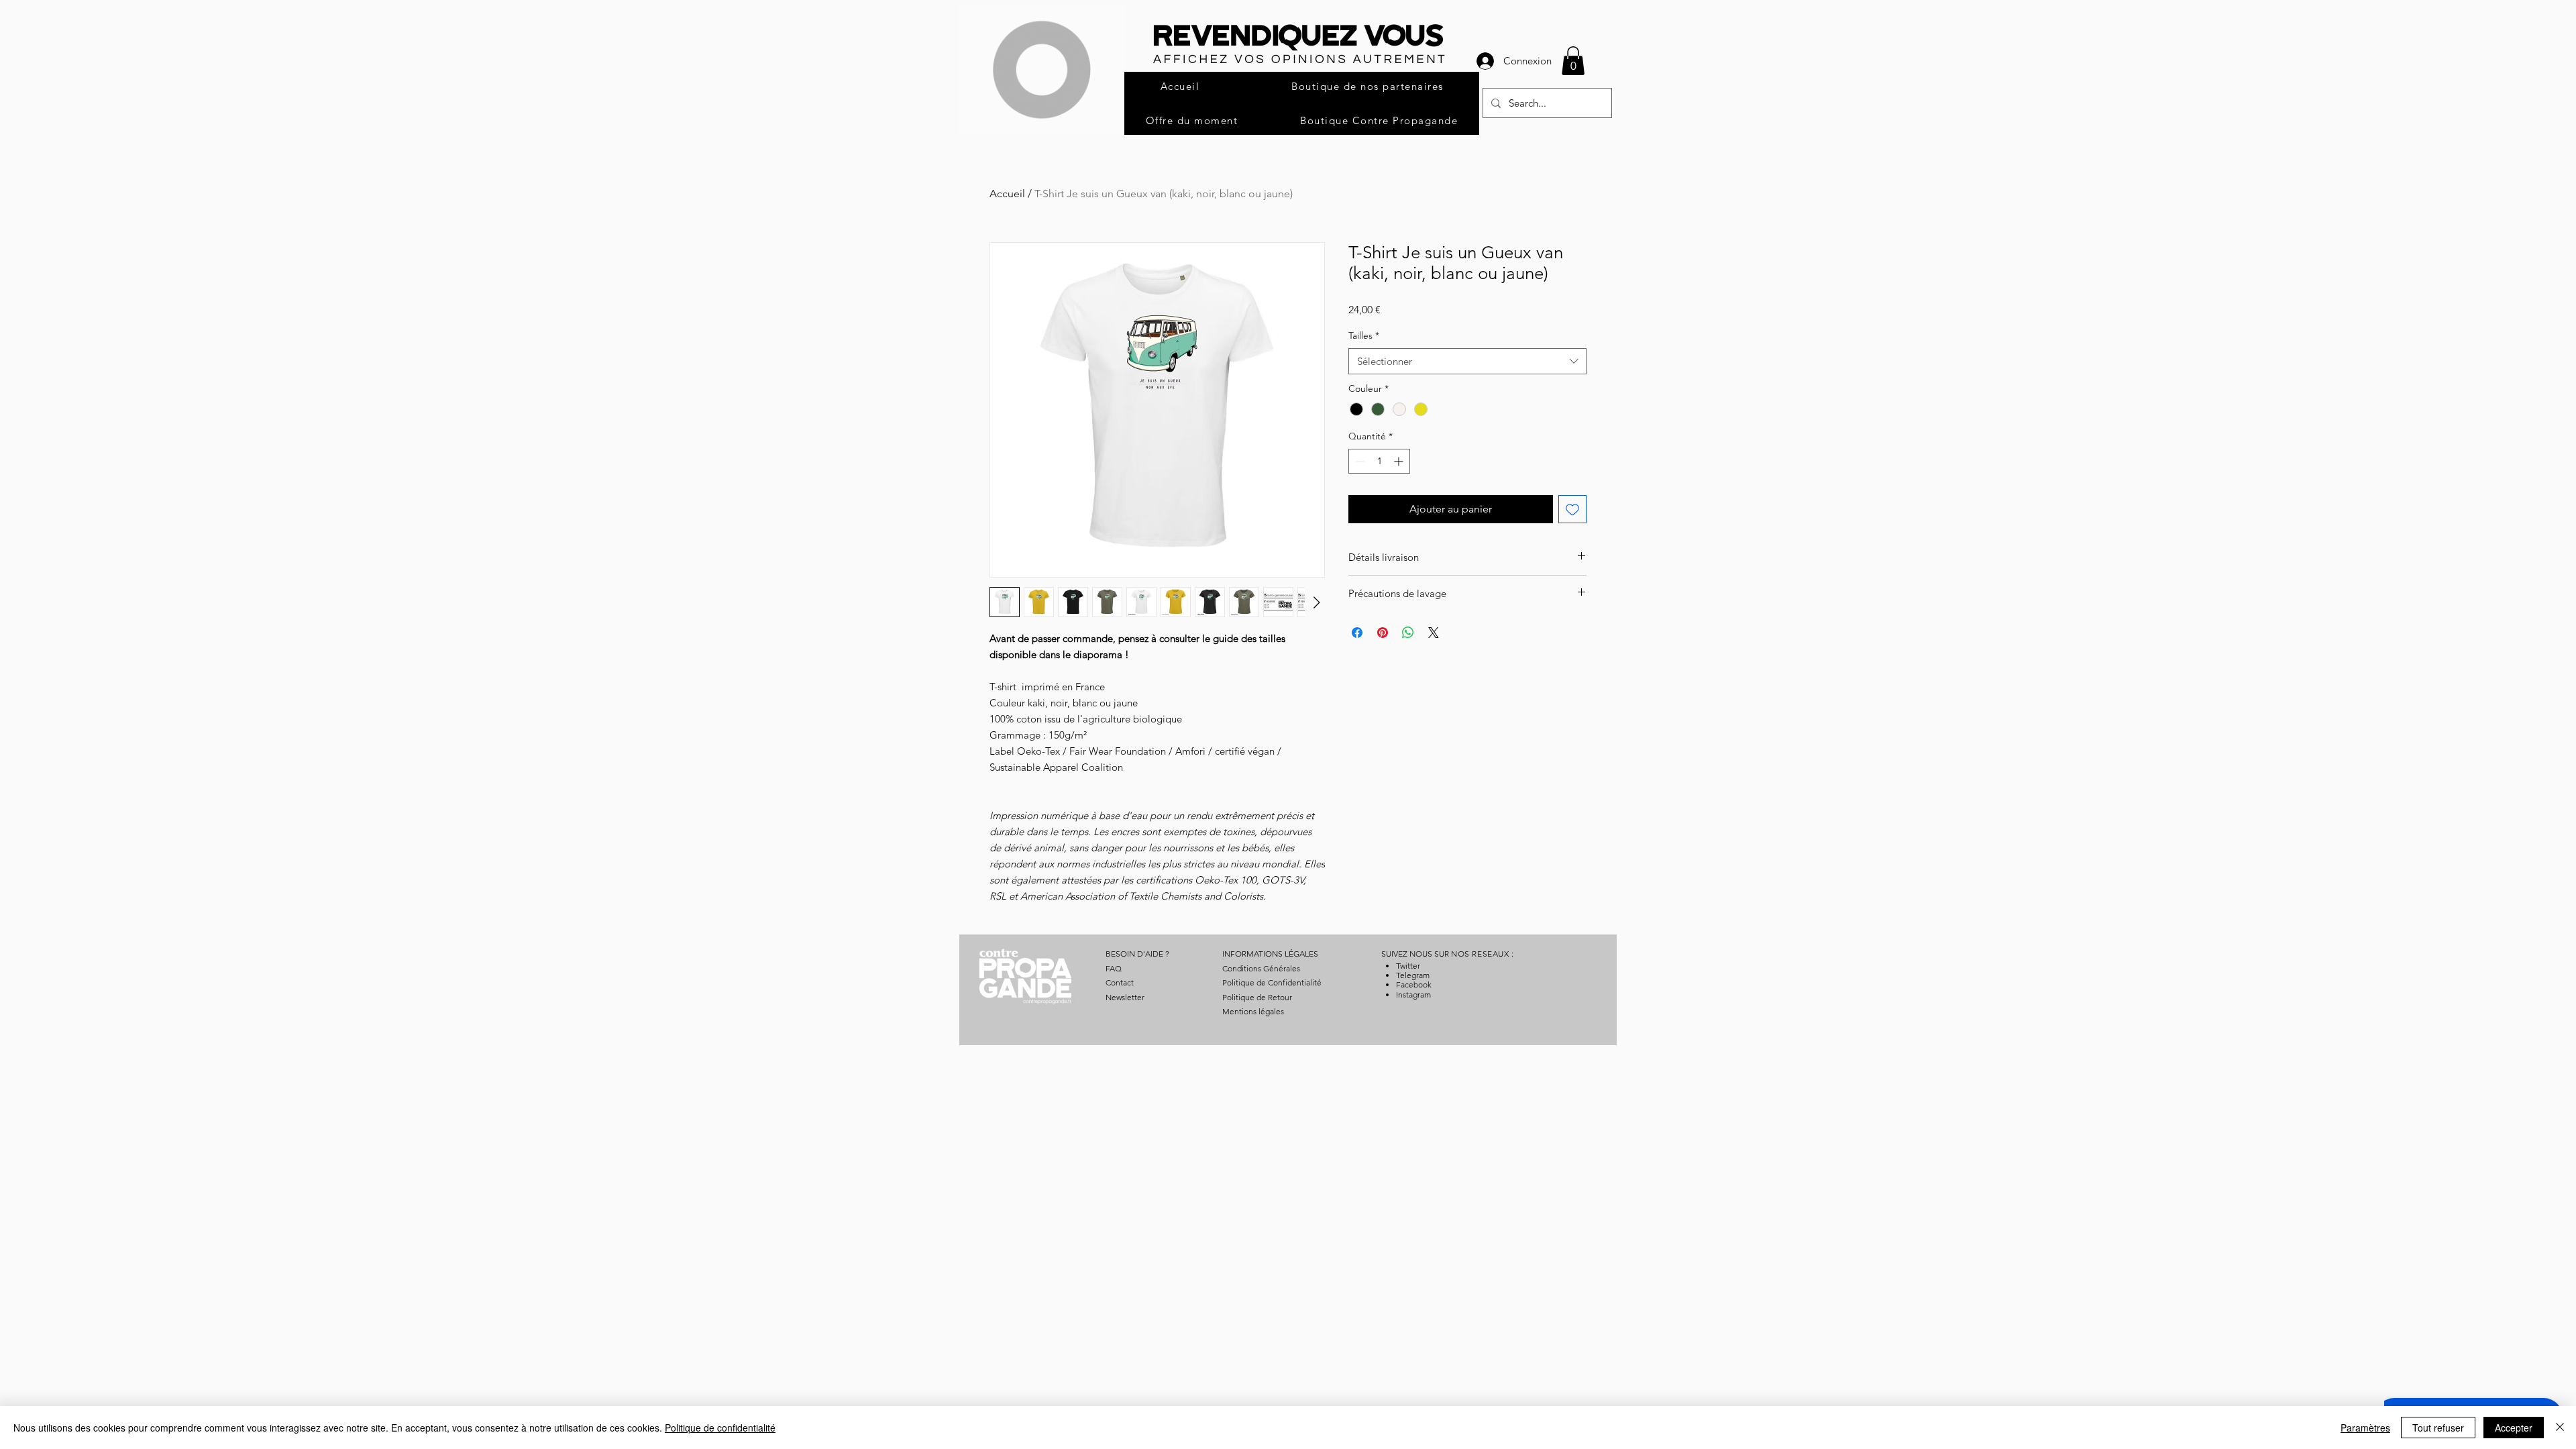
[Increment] (1400, 461)
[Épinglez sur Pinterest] (1383, 633)
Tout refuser (2438, 1428)
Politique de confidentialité (720, 1428)
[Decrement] (1359, 461)
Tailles (1364, 335)
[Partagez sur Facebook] (1357, 633)
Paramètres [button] (2365, 1428)
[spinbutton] (1379, 461)
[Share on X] (1434, 633)
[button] (1573, 61)
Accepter (2514, 1428)
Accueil (1007, 194)
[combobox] (1467, 361)
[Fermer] (2560, 1428)
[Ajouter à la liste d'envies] (1572, 509)
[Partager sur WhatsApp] (1408, 633)
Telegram (1413, 975)
